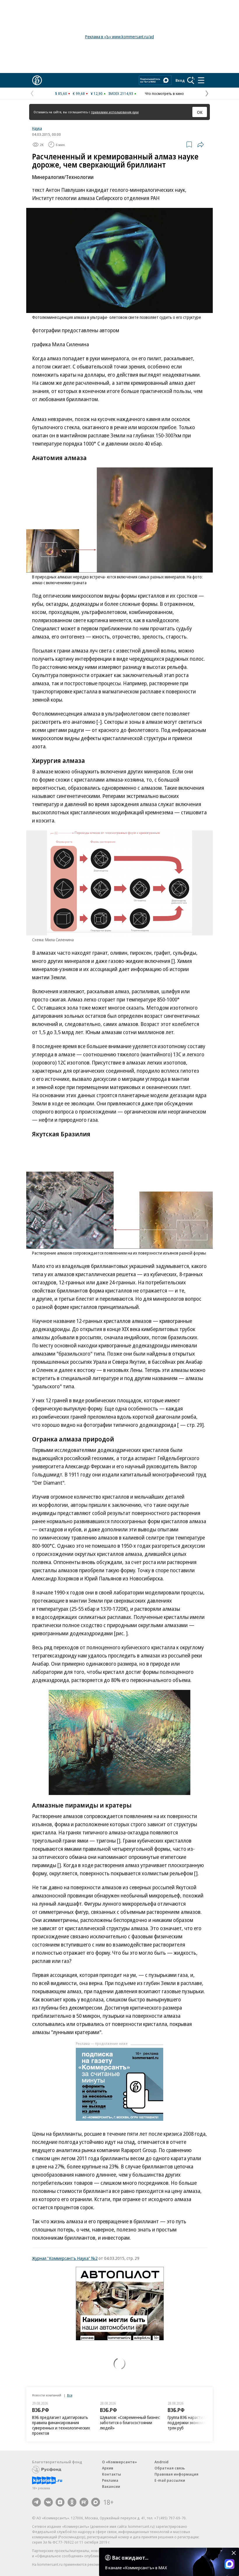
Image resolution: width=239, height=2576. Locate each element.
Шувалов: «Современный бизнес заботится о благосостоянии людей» (130, 2423)
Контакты (111, 2474)
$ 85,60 (61, 93)
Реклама (110, 2480)
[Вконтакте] (48, 2502)
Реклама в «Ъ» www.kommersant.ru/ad (119, 37)
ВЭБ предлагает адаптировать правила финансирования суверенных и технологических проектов (61, 2425)
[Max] (96, 2502)
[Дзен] (60, 2502)
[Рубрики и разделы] (201, 80)
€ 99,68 (79, 93)
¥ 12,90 (97, 93)
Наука (37, 128)
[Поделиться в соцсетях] (201, 145)
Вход (180, 80)
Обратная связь (170, 2468)
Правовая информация (176, 2474)
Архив (108, 2468)
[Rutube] (84, 2502)
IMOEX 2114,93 (121, 93)
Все (70, 2395)
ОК (200, 112)
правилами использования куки (115, 112)
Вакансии (111, 2486)
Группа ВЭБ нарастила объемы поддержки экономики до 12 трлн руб (195, 2423)
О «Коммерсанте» (119, 2462)
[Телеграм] (36, 2502)
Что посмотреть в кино (164, 93)
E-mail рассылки (170, 2480)
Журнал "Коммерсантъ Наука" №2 (65, 2258)
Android (161, 2462)
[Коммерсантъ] (37, 80)
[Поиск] (191, 80)
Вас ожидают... (130, 2558)
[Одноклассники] (72, 2502)
